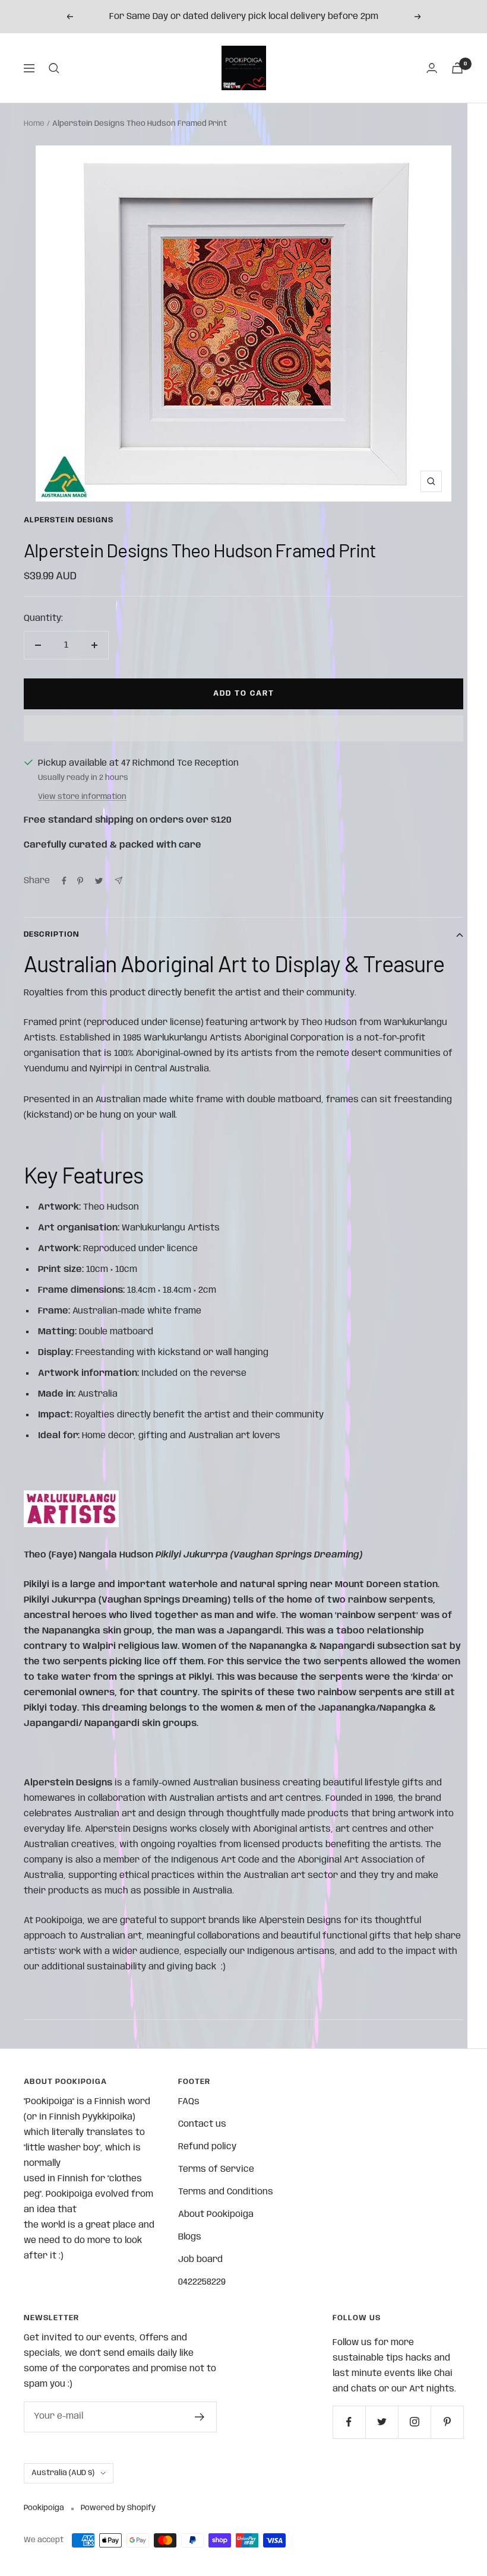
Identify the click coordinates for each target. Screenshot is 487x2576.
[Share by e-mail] (118, 881)
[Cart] (457, 68)
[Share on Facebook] (64, 881)
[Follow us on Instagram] (414, 2422)
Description (52, 935)
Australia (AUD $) (63, 2473)
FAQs (189, 2102)
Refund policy (207, 2147)
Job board (200, 2260)
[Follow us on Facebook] (349, 2422)
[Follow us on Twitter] (382, 2422)
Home (34, 124)
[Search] (54, 68)
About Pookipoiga (216, 2215)
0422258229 (202, 2282)
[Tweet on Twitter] (99, 881)
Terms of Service (216, 2169)
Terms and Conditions (226, 2192)
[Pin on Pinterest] (80, 881)
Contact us (202, 2124)
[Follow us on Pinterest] (447, 2422)
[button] (243, 728)
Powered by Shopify (118, 2508)
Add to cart (244, 694)
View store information (82, 797)
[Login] (432, 68)
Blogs (190, 2237)
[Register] (200, 2417)
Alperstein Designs (69, 520)
